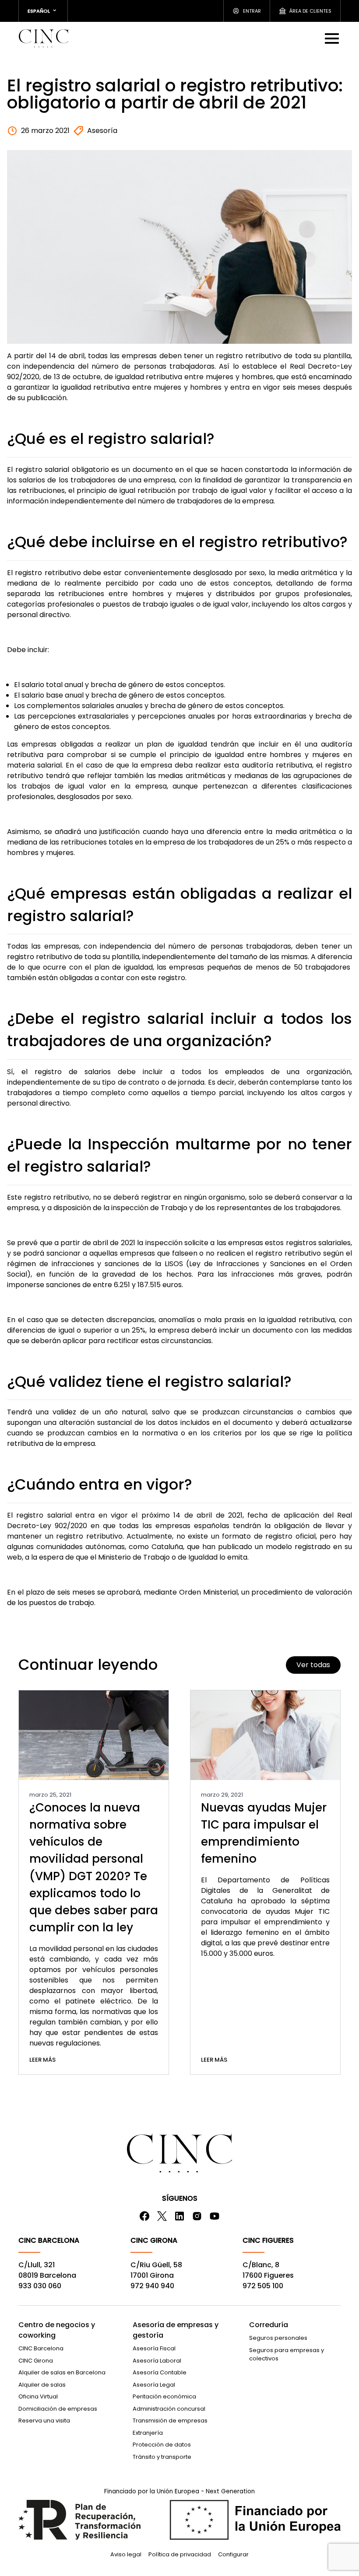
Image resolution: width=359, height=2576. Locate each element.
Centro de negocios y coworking (57, 2330)
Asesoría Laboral (157, 2361)
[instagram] (197, 2216)
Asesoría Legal (154, 2385)
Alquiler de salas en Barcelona (62, 2372)
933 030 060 (40, 2286)
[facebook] (144, 2216)
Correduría (269, 2325)
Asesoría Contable (160, 2372)
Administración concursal (169, 2409)
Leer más (42, 2060)
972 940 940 (152, 2286)
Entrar (252, 11)
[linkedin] (179, 2216)
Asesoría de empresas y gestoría (176, 2330)
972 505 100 (263, 2286)
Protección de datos (162, 2445)
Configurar (233, 2554)
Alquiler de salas (42, 2385)
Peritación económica (164, 2396)
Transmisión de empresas (170, 2421)
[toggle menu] (333, 38)
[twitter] (162, 2216)
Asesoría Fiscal (154, 2348)
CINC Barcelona (41, 2348)
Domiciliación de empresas (58, 2409)
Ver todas (313, 1665)
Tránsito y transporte (162, 2457)
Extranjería (148, 2433)
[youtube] (215, 2216)
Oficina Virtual (38, 2396)
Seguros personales (278, 2338)
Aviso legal (126, 2554)
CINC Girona (36, 2361)
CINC (43, 38)
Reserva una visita (44, 2421)
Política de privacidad (180, 2554)
